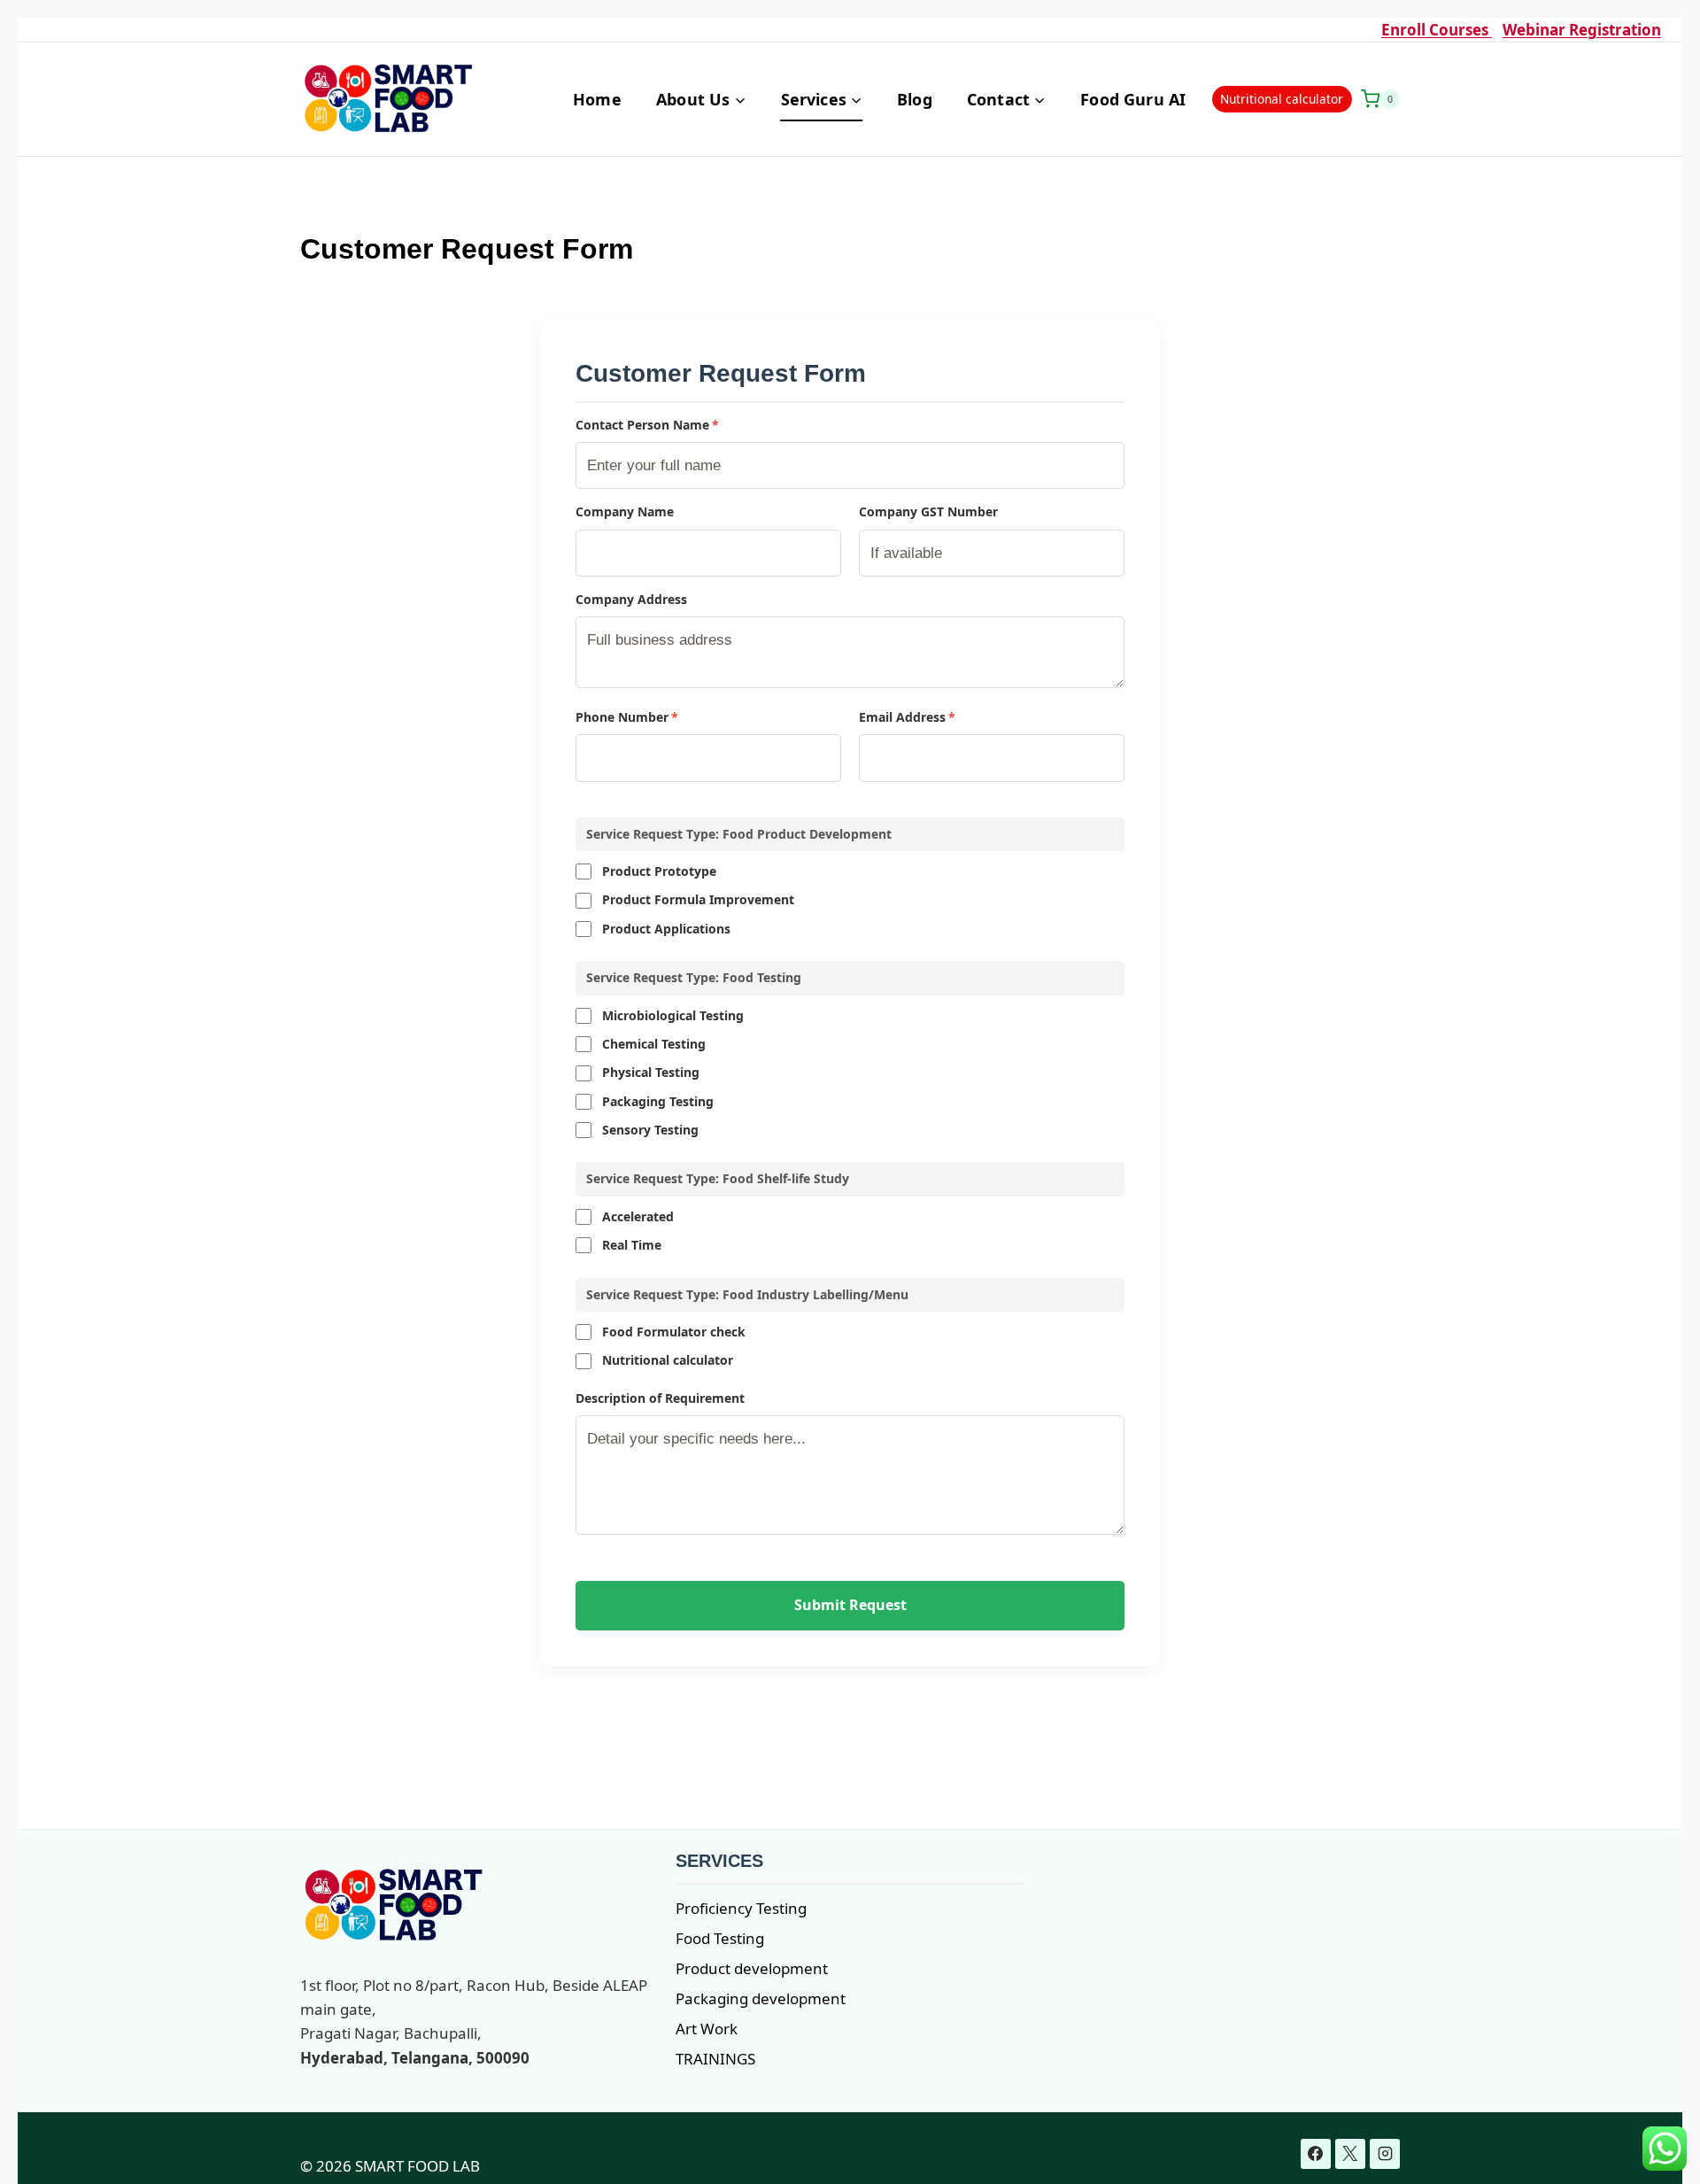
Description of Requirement (660, 1398)
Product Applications (666, 929)
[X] (1350, 2154)
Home (597, 99)
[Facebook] (1316, 2154)
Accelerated (638, 1216)
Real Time (632, 1245)
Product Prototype (659, 871)
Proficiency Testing (741, 1908)
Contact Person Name (647, 425)
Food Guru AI (1133, 99)
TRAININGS (715, 2059)
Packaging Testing (658, 1101)
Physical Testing (651, 1072)
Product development (752, 1968)
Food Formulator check (674, 1332)
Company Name (625, 511)
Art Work (707, 2029)
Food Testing (720, 1938)
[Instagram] (1385, 2154)
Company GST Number (928, 511)
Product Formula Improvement (698, 899)
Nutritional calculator (1282, 99)
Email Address (907, 717)
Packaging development (761, 1998)
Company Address (631, 599)
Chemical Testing (654, 1044)
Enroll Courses (1437, 30)
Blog (915, 99)
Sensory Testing (650, 1130)
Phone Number (627, 717)
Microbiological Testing (673, 1015)
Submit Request (850, 1605)
